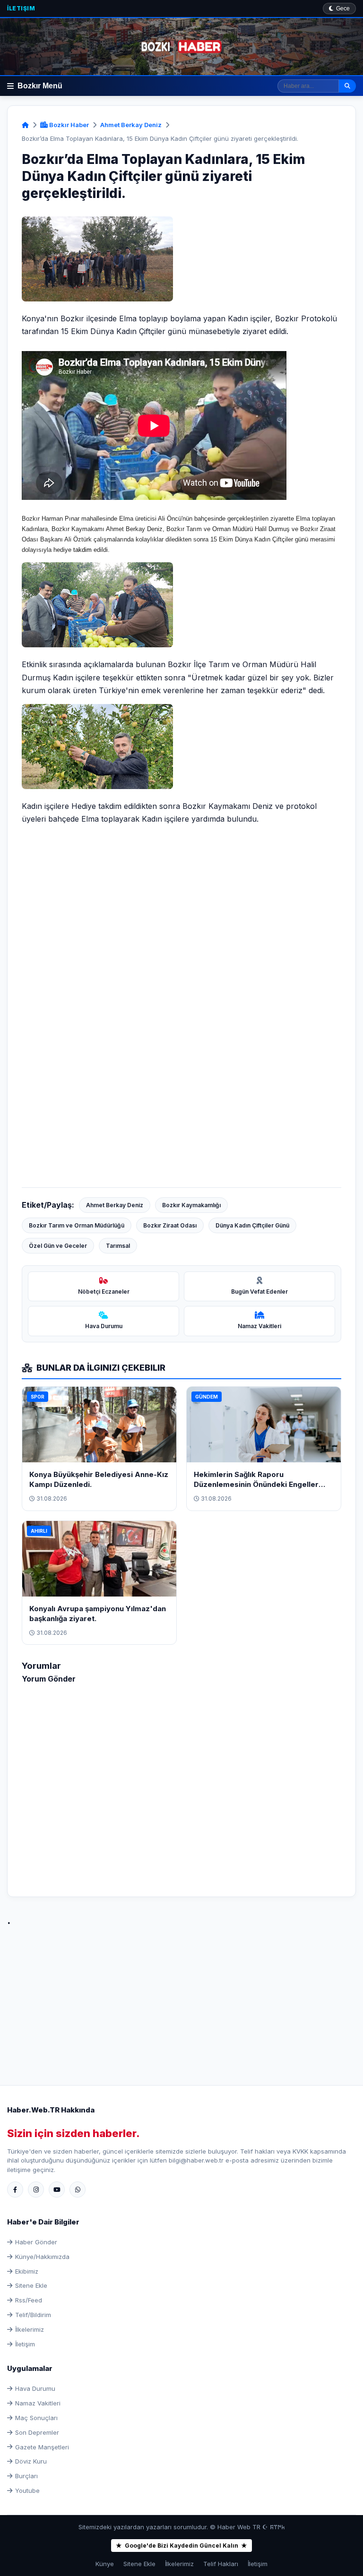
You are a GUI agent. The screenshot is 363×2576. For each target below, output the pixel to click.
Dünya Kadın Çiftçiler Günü (252, 1225)
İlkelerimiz (30, 2329)
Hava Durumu (35, 2388)
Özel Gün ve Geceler (58, 1246)
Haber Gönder (36, 2242)
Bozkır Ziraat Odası (170, 1225)
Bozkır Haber (68, 125)
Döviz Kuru (31, 2461)
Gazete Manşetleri (42, 2447)
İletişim (21, 8)
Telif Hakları (221, 2564)
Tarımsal (118, 1246)
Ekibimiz (27, 2271)
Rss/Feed (29, 2300)
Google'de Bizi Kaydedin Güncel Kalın (181, 2546)
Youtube (27, 2490)
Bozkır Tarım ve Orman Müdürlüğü (77, 1225)
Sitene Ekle (31, 2285)
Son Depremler (37, 2432)
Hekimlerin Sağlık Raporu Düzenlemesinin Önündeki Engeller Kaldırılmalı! (256, 1484)
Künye (105, 2564)
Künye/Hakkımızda (42, 2257)
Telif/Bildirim (33, 2315)
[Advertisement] (181, 1995)
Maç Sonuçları (36, 2418)
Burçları (26, 2476)
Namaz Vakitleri (38, 2403)
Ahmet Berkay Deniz (131, 125)
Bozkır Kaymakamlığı (191, 1205)
